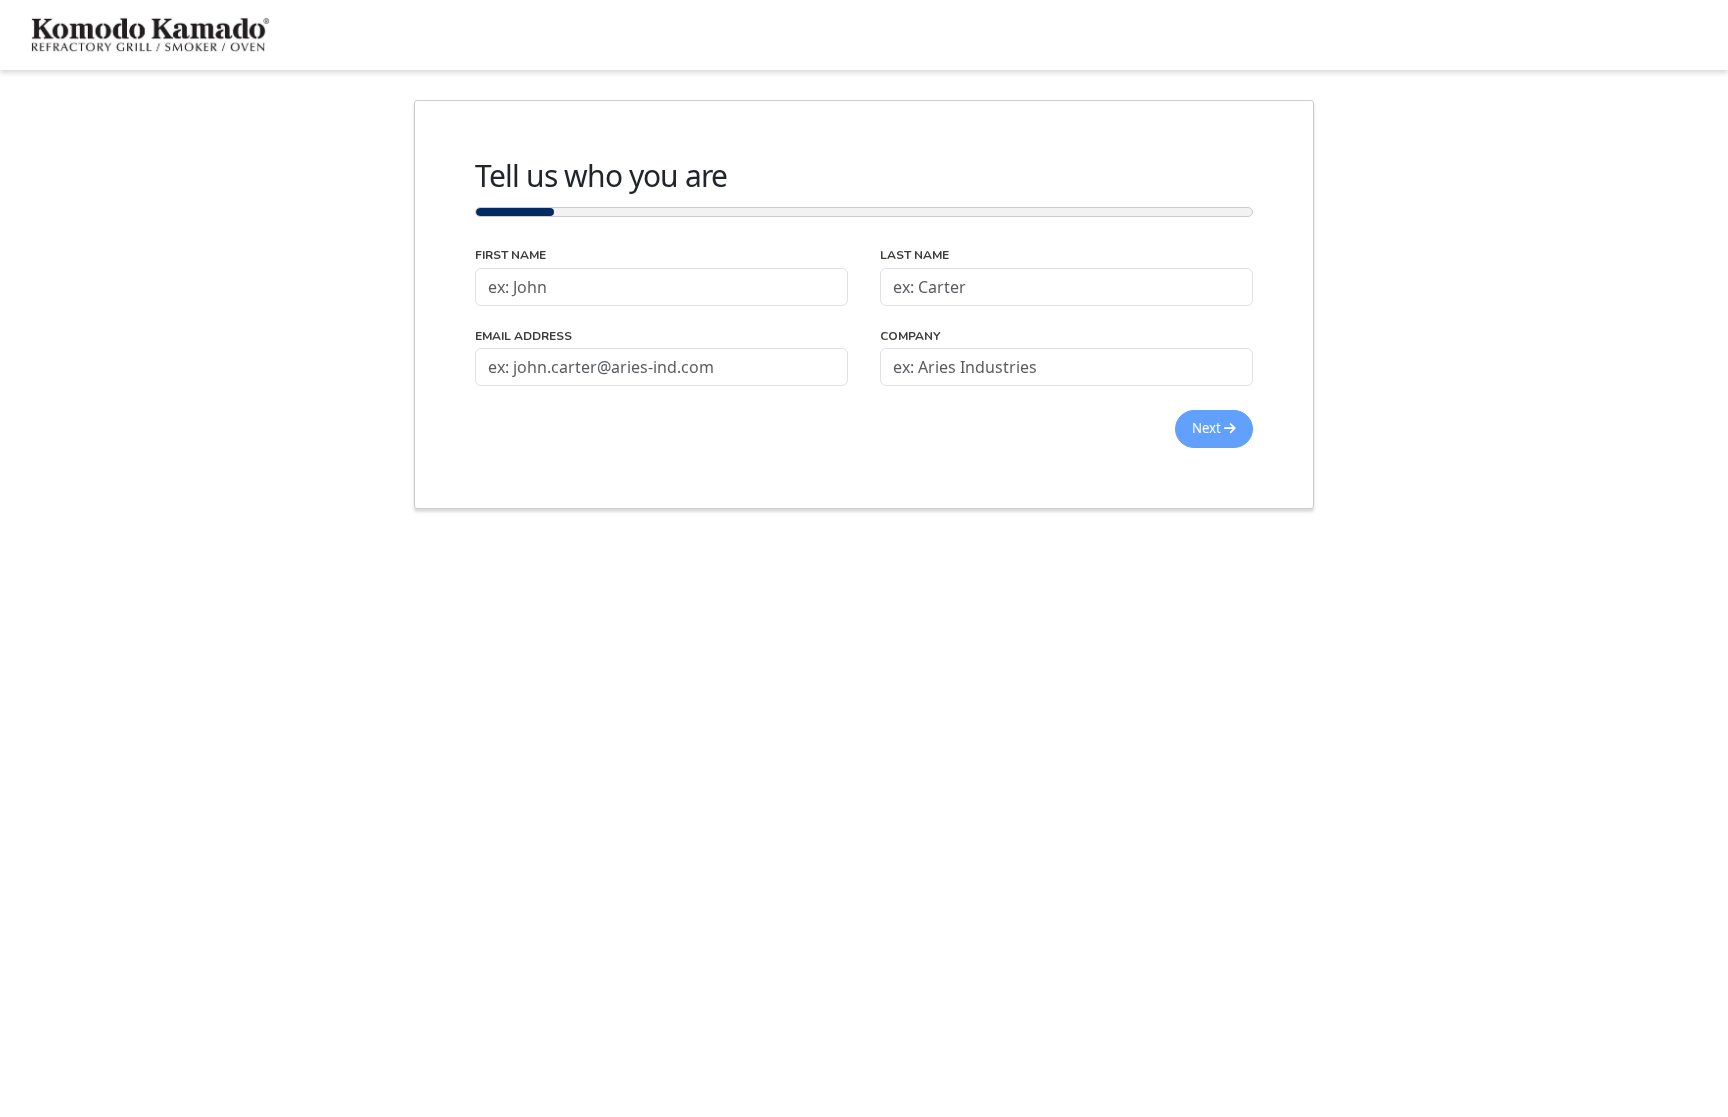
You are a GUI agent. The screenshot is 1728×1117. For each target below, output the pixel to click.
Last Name (914, 256)
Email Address (523, 337)
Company (910, 337)
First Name (510, 256)
